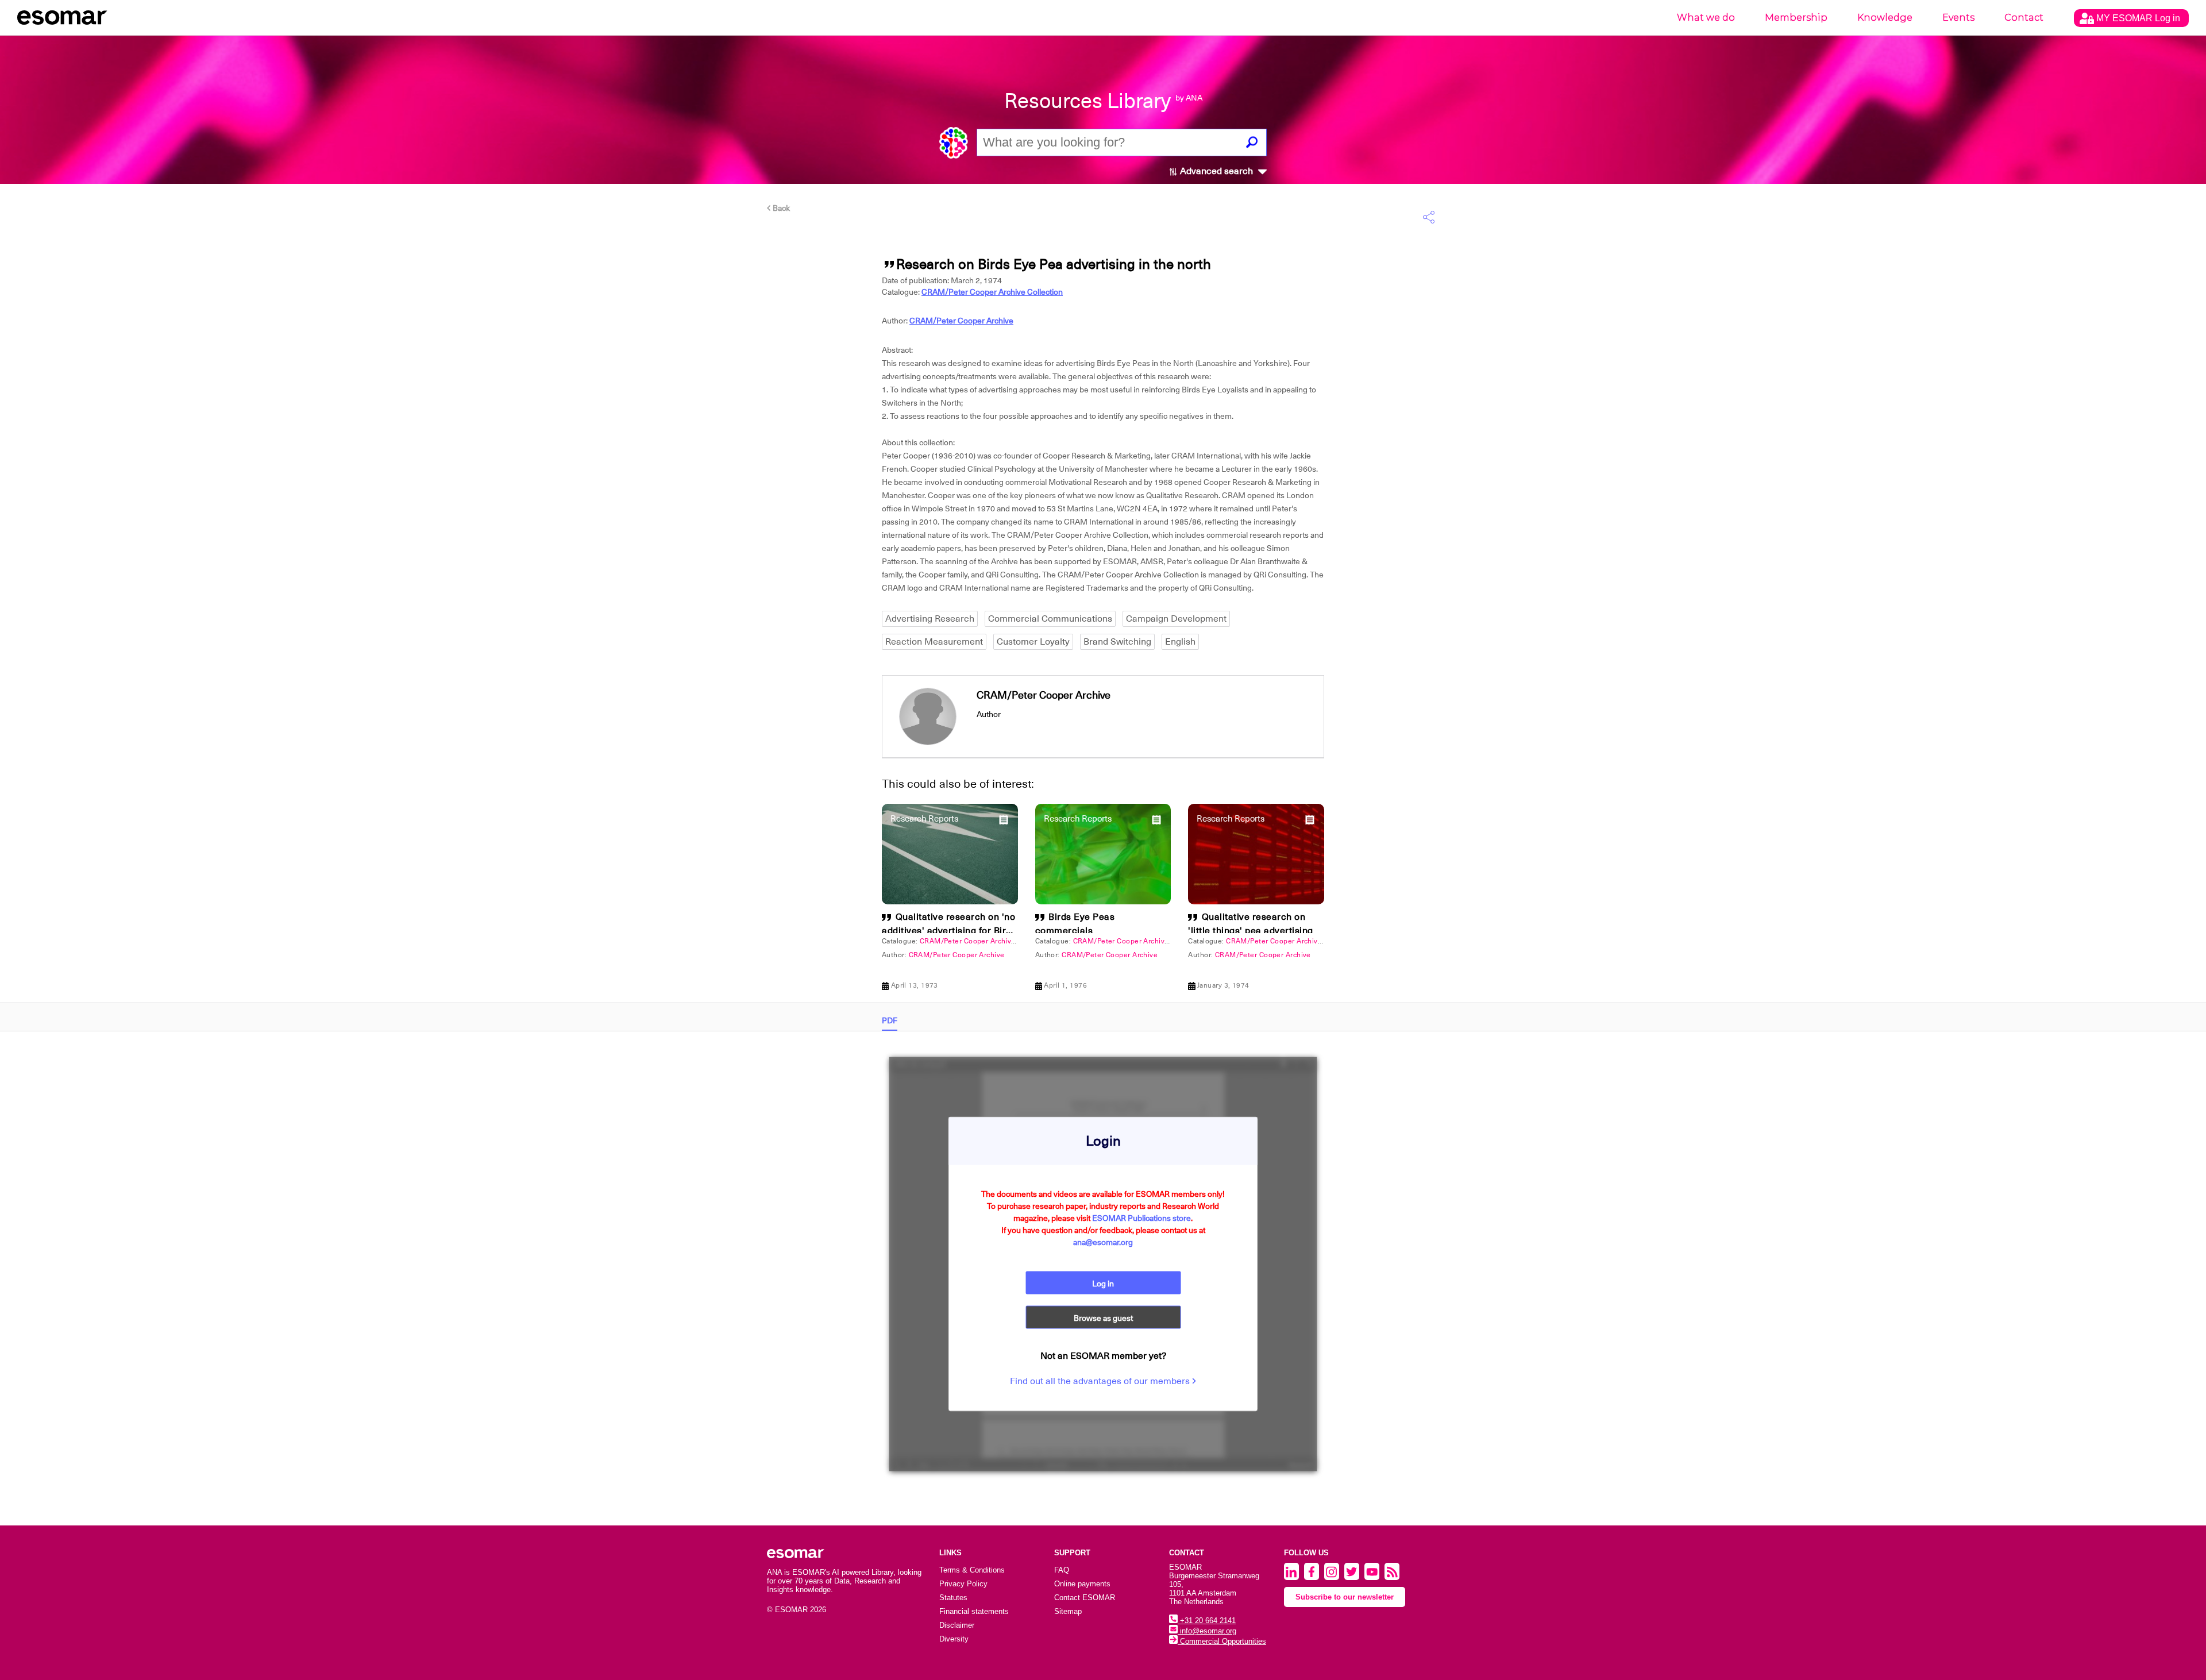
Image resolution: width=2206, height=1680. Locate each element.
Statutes (953, 1598)
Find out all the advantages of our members (1101, 1381)
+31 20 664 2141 (1207, 1621)
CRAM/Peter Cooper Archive (961, 321)
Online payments (1082, 1584)
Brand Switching (1117, 642)
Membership (1796, 18)
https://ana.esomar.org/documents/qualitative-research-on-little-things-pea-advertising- (745, 684)
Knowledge (1885, 18)
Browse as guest (1103, 1318)
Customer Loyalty (1033, 642)
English (1180, 642)
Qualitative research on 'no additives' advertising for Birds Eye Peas (949, 931)
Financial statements (974, 1611)
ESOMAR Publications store (1141, 1218)
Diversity (954, 1639)
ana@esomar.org (1103, 1242)
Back (780, 208)
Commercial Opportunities (1222, 1641)
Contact (2024, 18)
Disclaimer (957, 1625)
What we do (1706, 18)
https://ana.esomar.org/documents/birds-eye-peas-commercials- (698, 684)
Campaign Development (1176, 619)
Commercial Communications (1050, 619)
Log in (1103, 1284)
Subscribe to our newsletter (1345, 1597)
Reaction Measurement (934, 642)
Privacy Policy (963, 1584)
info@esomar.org (1207, 1631)
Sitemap (1068, 1611)
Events (1958, 18)
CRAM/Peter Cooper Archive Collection (992, 292)
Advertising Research (930, 619)
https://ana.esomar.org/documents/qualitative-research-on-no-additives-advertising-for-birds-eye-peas (776, 684)
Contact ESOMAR (1085, 1598)
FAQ (1062, 1570)
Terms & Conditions (972, 1570)
